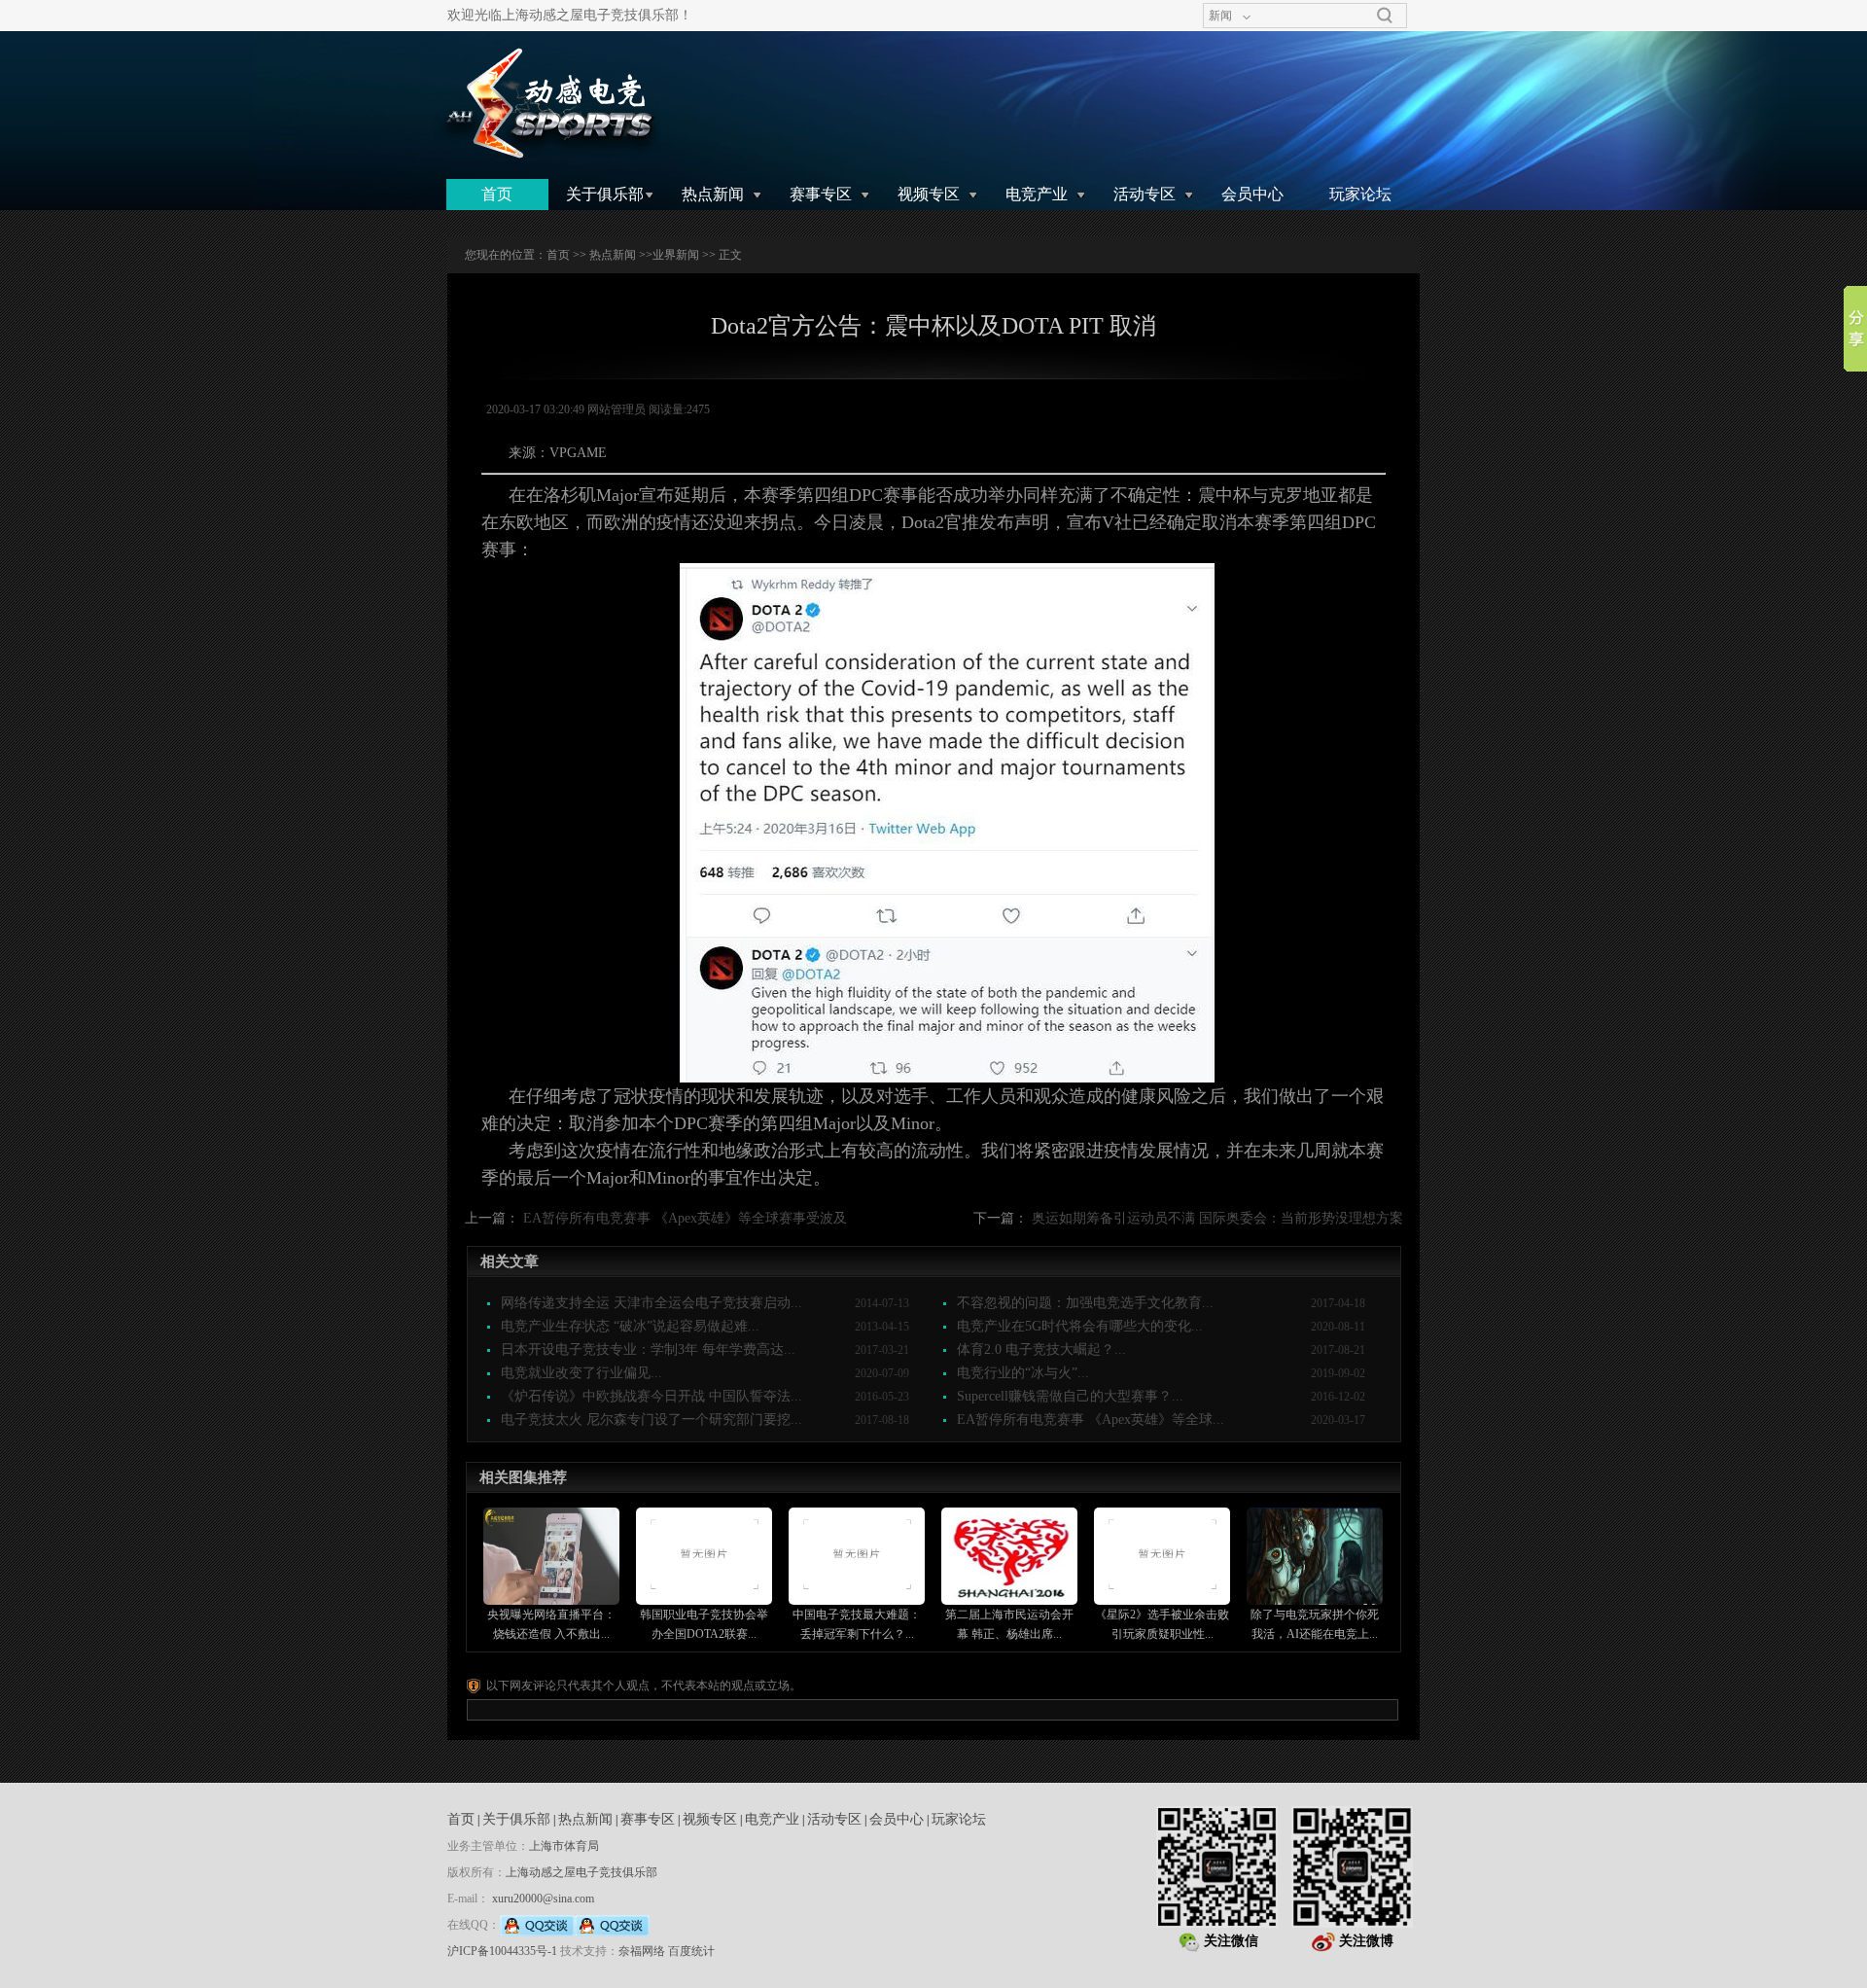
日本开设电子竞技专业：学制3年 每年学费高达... (648, 1349)
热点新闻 (713, 194)
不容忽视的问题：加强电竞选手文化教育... (1085, 1303)
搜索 (1385, 16)
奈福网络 (642, 1951)
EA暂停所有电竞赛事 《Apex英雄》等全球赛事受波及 (685, 1218)
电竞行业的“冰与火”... (1023, 1373)
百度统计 (691, 1951)
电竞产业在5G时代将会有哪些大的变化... (1080, 1326)
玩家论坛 (1360, 194)
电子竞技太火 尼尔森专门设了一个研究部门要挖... (652, 1420)
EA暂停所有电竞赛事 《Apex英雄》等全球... (1091, 1420)
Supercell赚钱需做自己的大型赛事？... (1070, 1396)
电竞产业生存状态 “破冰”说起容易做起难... (630, 1326)
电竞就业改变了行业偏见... (581, 1373)
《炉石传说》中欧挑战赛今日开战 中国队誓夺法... (652, 1396)
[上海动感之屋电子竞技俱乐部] (548, 104)
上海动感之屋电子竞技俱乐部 (581, 1872)
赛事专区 (821, 194)
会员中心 (1252, 194)
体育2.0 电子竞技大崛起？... (1041, 1349)
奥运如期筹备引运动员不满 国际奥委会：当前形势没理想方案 (1217, 1218)
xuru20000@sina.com (543, 1899)
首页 (497, 194)
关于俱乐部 (605, 194)
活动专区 (1145, 194)
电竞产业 (1037, 194)
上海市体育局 (564, 1846)
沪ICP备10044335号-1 (502, 1951)
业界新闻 (676, 255)
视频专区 (929, 194)
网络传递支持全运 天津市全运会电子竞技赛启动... (652, 1303)
